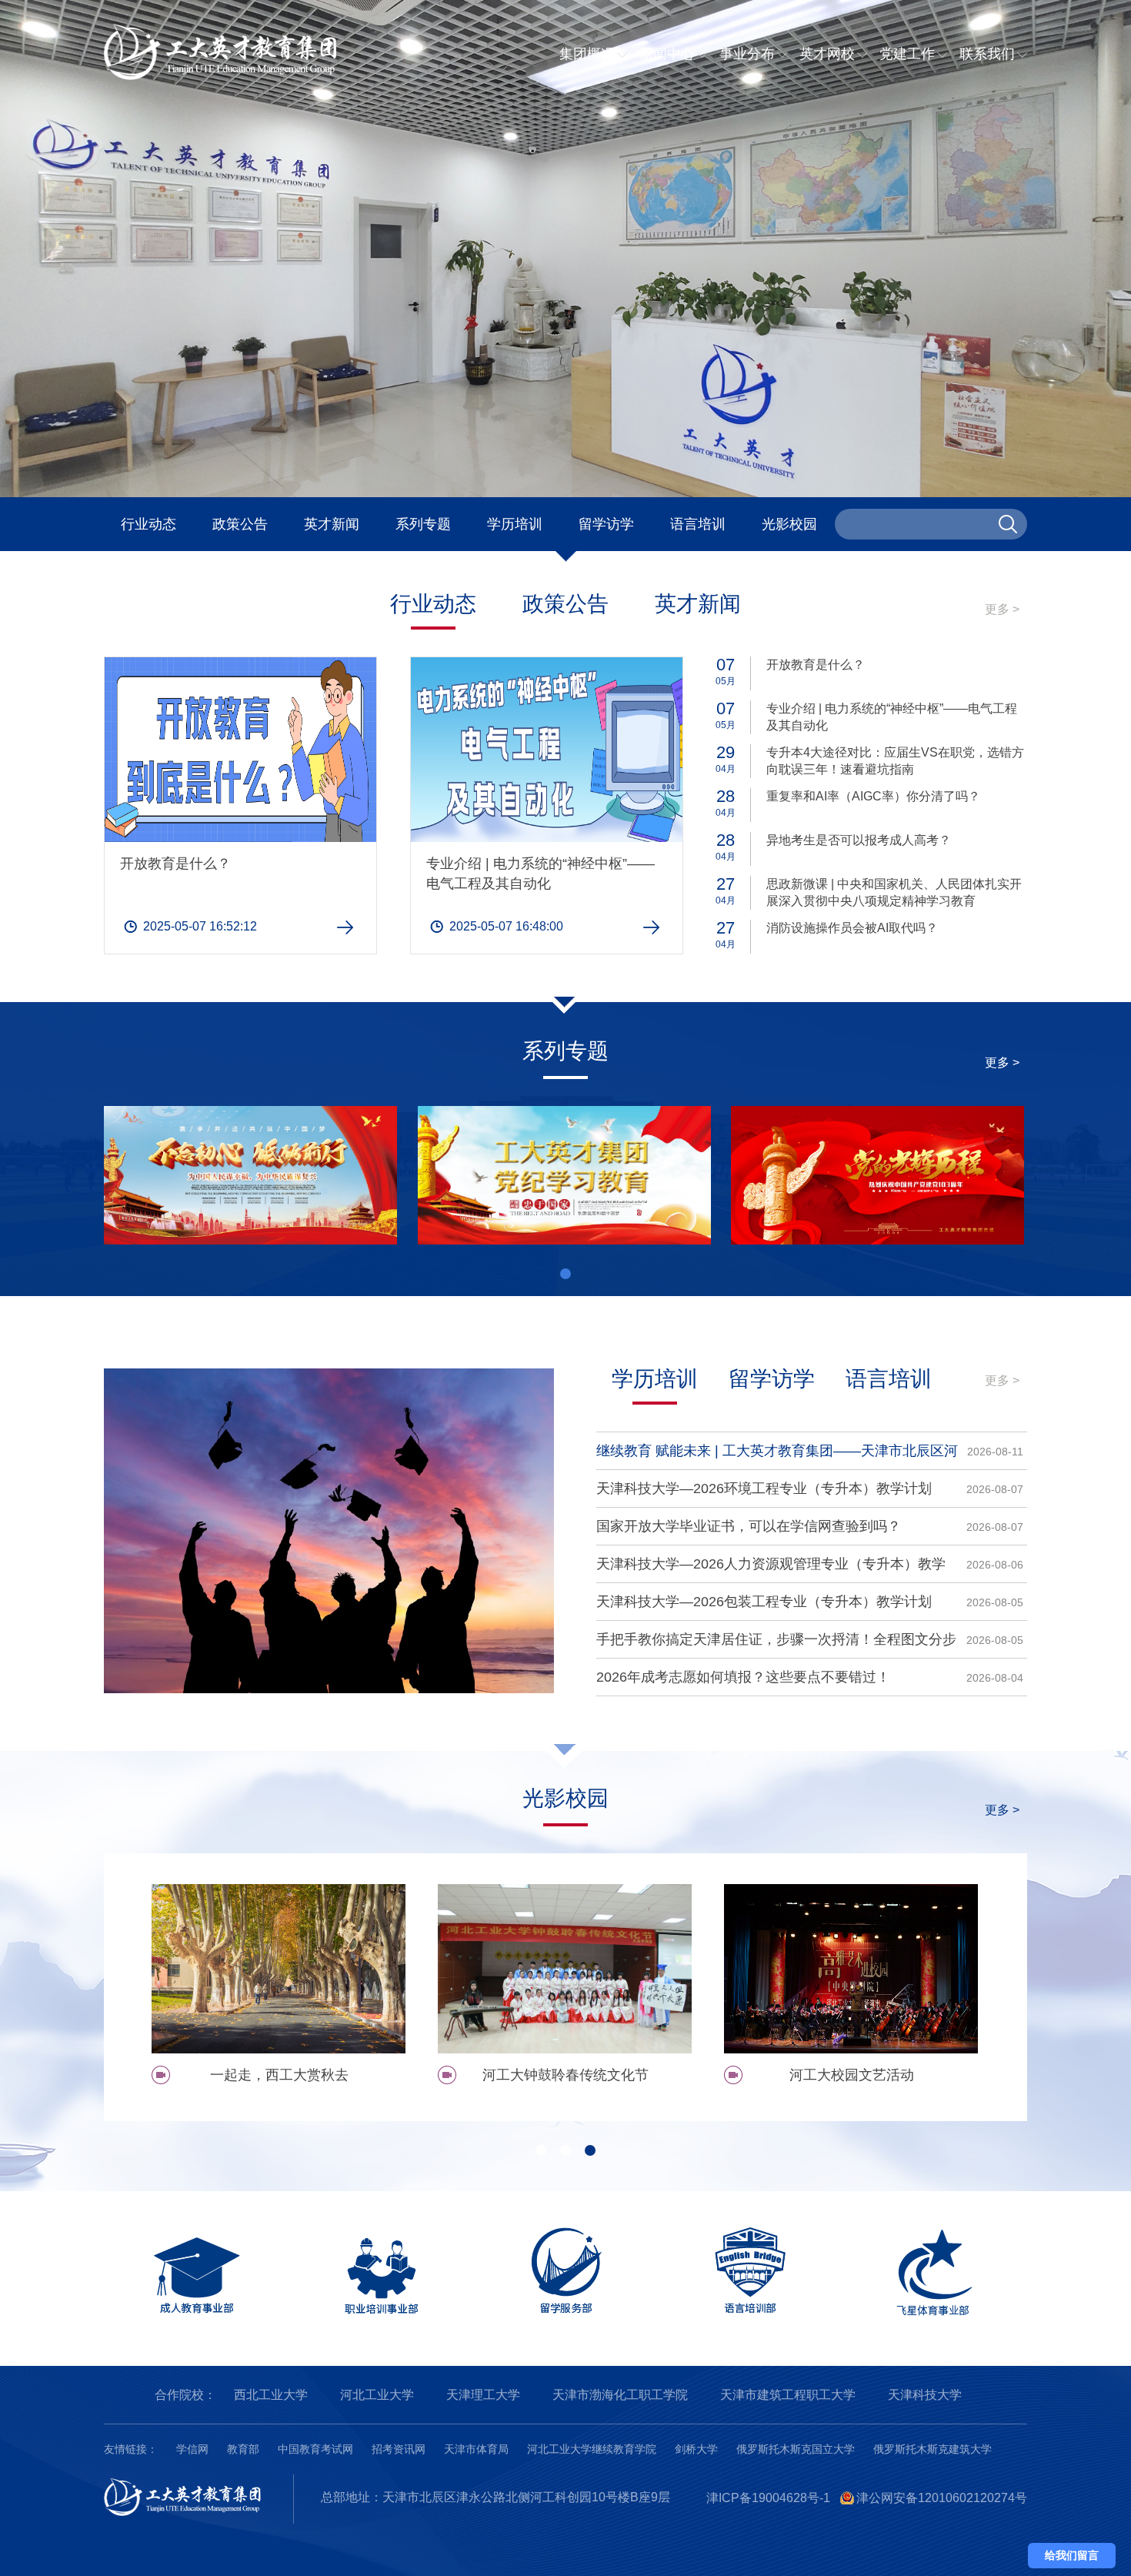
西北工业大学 (271, 2395)
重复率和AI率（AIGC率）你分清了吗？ (873, 796)
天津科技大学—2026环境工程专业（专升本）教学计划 (764, 1488)
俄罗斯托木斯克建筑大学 (932, 2449)
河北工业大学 (377, 2395)
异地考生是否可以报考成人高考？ (859, 840)
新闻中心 (667, 54)
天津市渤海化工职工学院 (620, 2395)
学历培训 (515, 524)
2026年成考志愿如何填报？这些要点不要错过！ (743, 1677)
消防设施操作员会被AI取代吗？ (852, 928)
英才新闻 (332, 524)
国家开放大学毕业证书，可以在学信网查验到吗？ (749, 1526)
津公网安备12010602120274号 (942, 2498)
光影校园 (789, 524)
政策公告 (240, 524)
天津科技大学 (925, 2395)
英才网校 (827, 54)
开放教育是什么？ (175, 864)
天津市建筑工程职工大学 (788, 2395)
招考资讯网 (399, 2449)
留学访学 (606, 524)
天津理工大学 (483, 2395)
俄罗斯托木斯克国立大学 (796, 2449)
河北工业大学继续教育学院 (592, 2449)
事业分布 (747, 54)
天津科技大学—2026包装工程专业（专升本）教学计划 (764, 1602)
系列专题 (423, 524)
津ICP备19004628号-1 (768, 2498)
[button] (565, 1274)
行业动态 (148, 524)
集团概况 (587, 54)
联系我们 (987, 54)
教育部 (243, 2449)
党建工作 (907, 54)
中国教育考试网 (315, 2449)
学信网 (192, 2449)
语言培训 (698, 524)
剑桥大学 (696, 2449)
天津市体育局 (476, 2449)
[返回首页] (235, 77)
